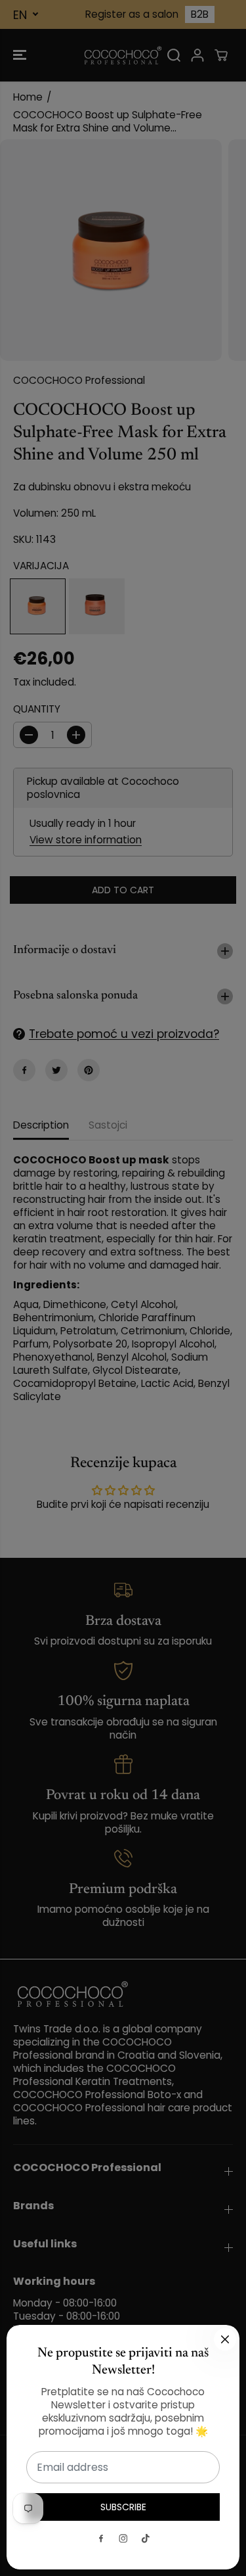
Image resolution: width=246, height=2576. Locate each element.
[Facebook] (101, 2539)
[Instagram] (123, 2539)
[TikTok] (146, 2539)
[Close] (225, 2339)
